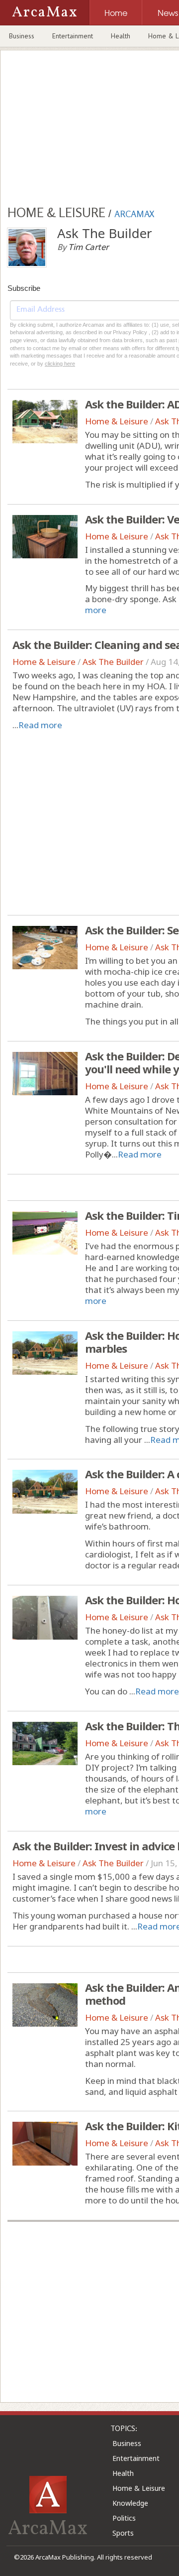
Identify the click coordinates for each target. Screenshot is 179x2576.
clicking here (60, 364)
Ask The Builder (113, 662)
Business (22, 36)
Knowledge (130, 2503)
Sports (123, 2533)
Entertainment (73, 36)
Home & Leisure (117, 421)
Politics (124, 2518)
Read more (40, 725)
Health (121, 36)
